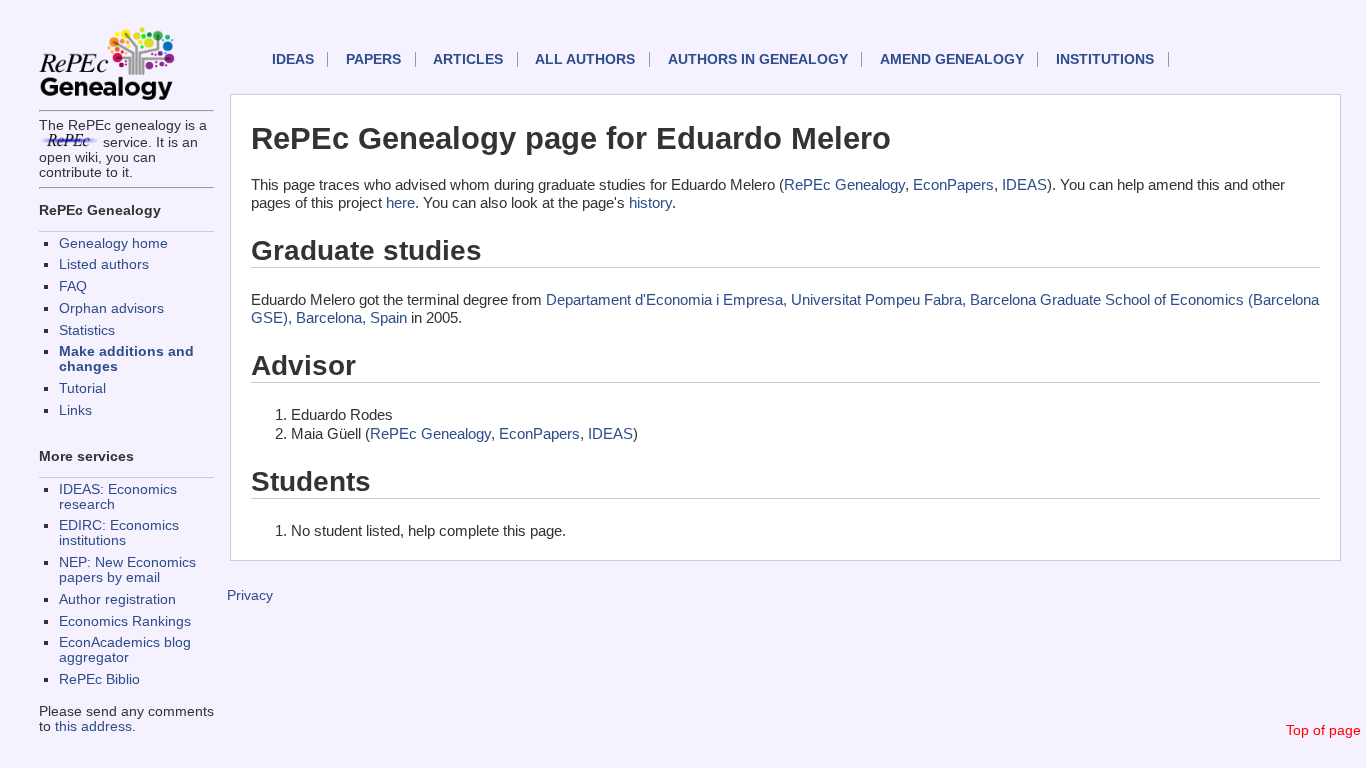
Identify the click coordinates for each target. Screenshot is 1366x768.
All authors (585, 59)
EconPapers (953, 184)
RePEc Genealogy (844, 184)
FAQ (73, 286)
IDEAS (293, 59)
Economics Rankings (125, 621)
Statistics (87, 330)
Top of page (1323, 730)
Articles (468, 59)
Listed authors (104, 264)
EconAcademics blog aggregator (125, 650)
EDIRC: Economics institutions (119, 533)
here (400, 202)
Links (75, 410)
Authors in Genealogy (758, 59)
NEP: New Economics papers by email (127, 570)
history (650, 202)
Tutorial (82, 388)
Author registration (117, 599)
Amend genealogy (952, 59)
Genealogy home (113, 243)
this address (93, 726)
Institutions (1105, 59)
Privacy (250, 595)
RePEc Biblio (99, 679)
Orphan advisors (111, 308)
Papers (373, 59)
